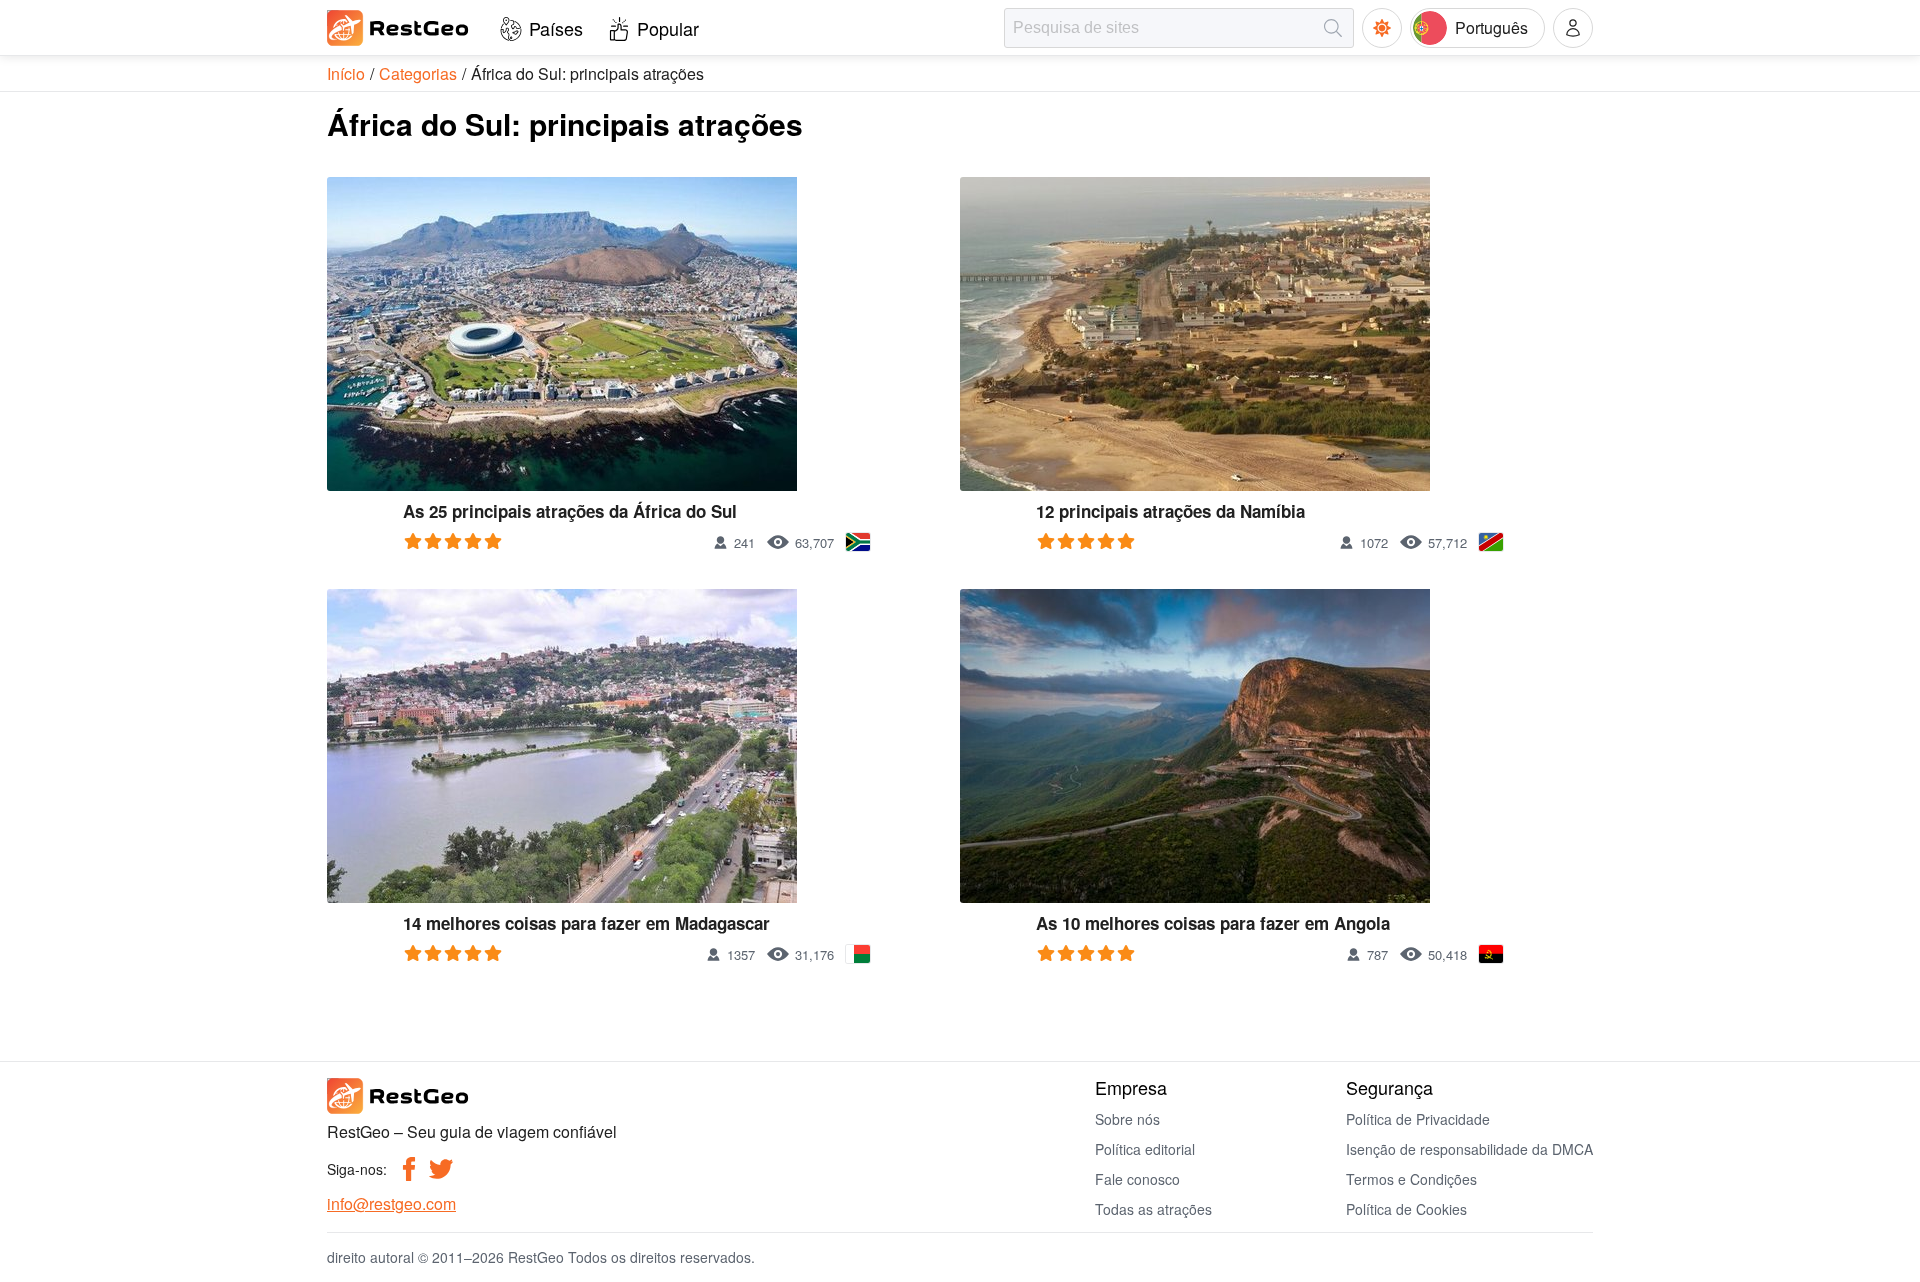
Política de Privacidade (1418, 1119)
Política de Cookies (1406, 1209)
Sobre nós (1127, 1119)
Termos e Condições (1411, 1179)
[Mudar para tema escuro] (1382, 28)
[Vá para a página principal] (399, 28)
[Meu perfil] (1573, 28)
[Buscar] (1333, 28)
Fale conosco (1137, 1179)
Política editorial (1145, 1149)
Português (1491, 27)
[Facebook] (409, 1169)
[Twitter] (441, 1169)
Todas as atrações (1153, 1209)
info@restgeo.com (391, 1203)
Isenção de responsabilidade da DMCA (1469, 1149)
